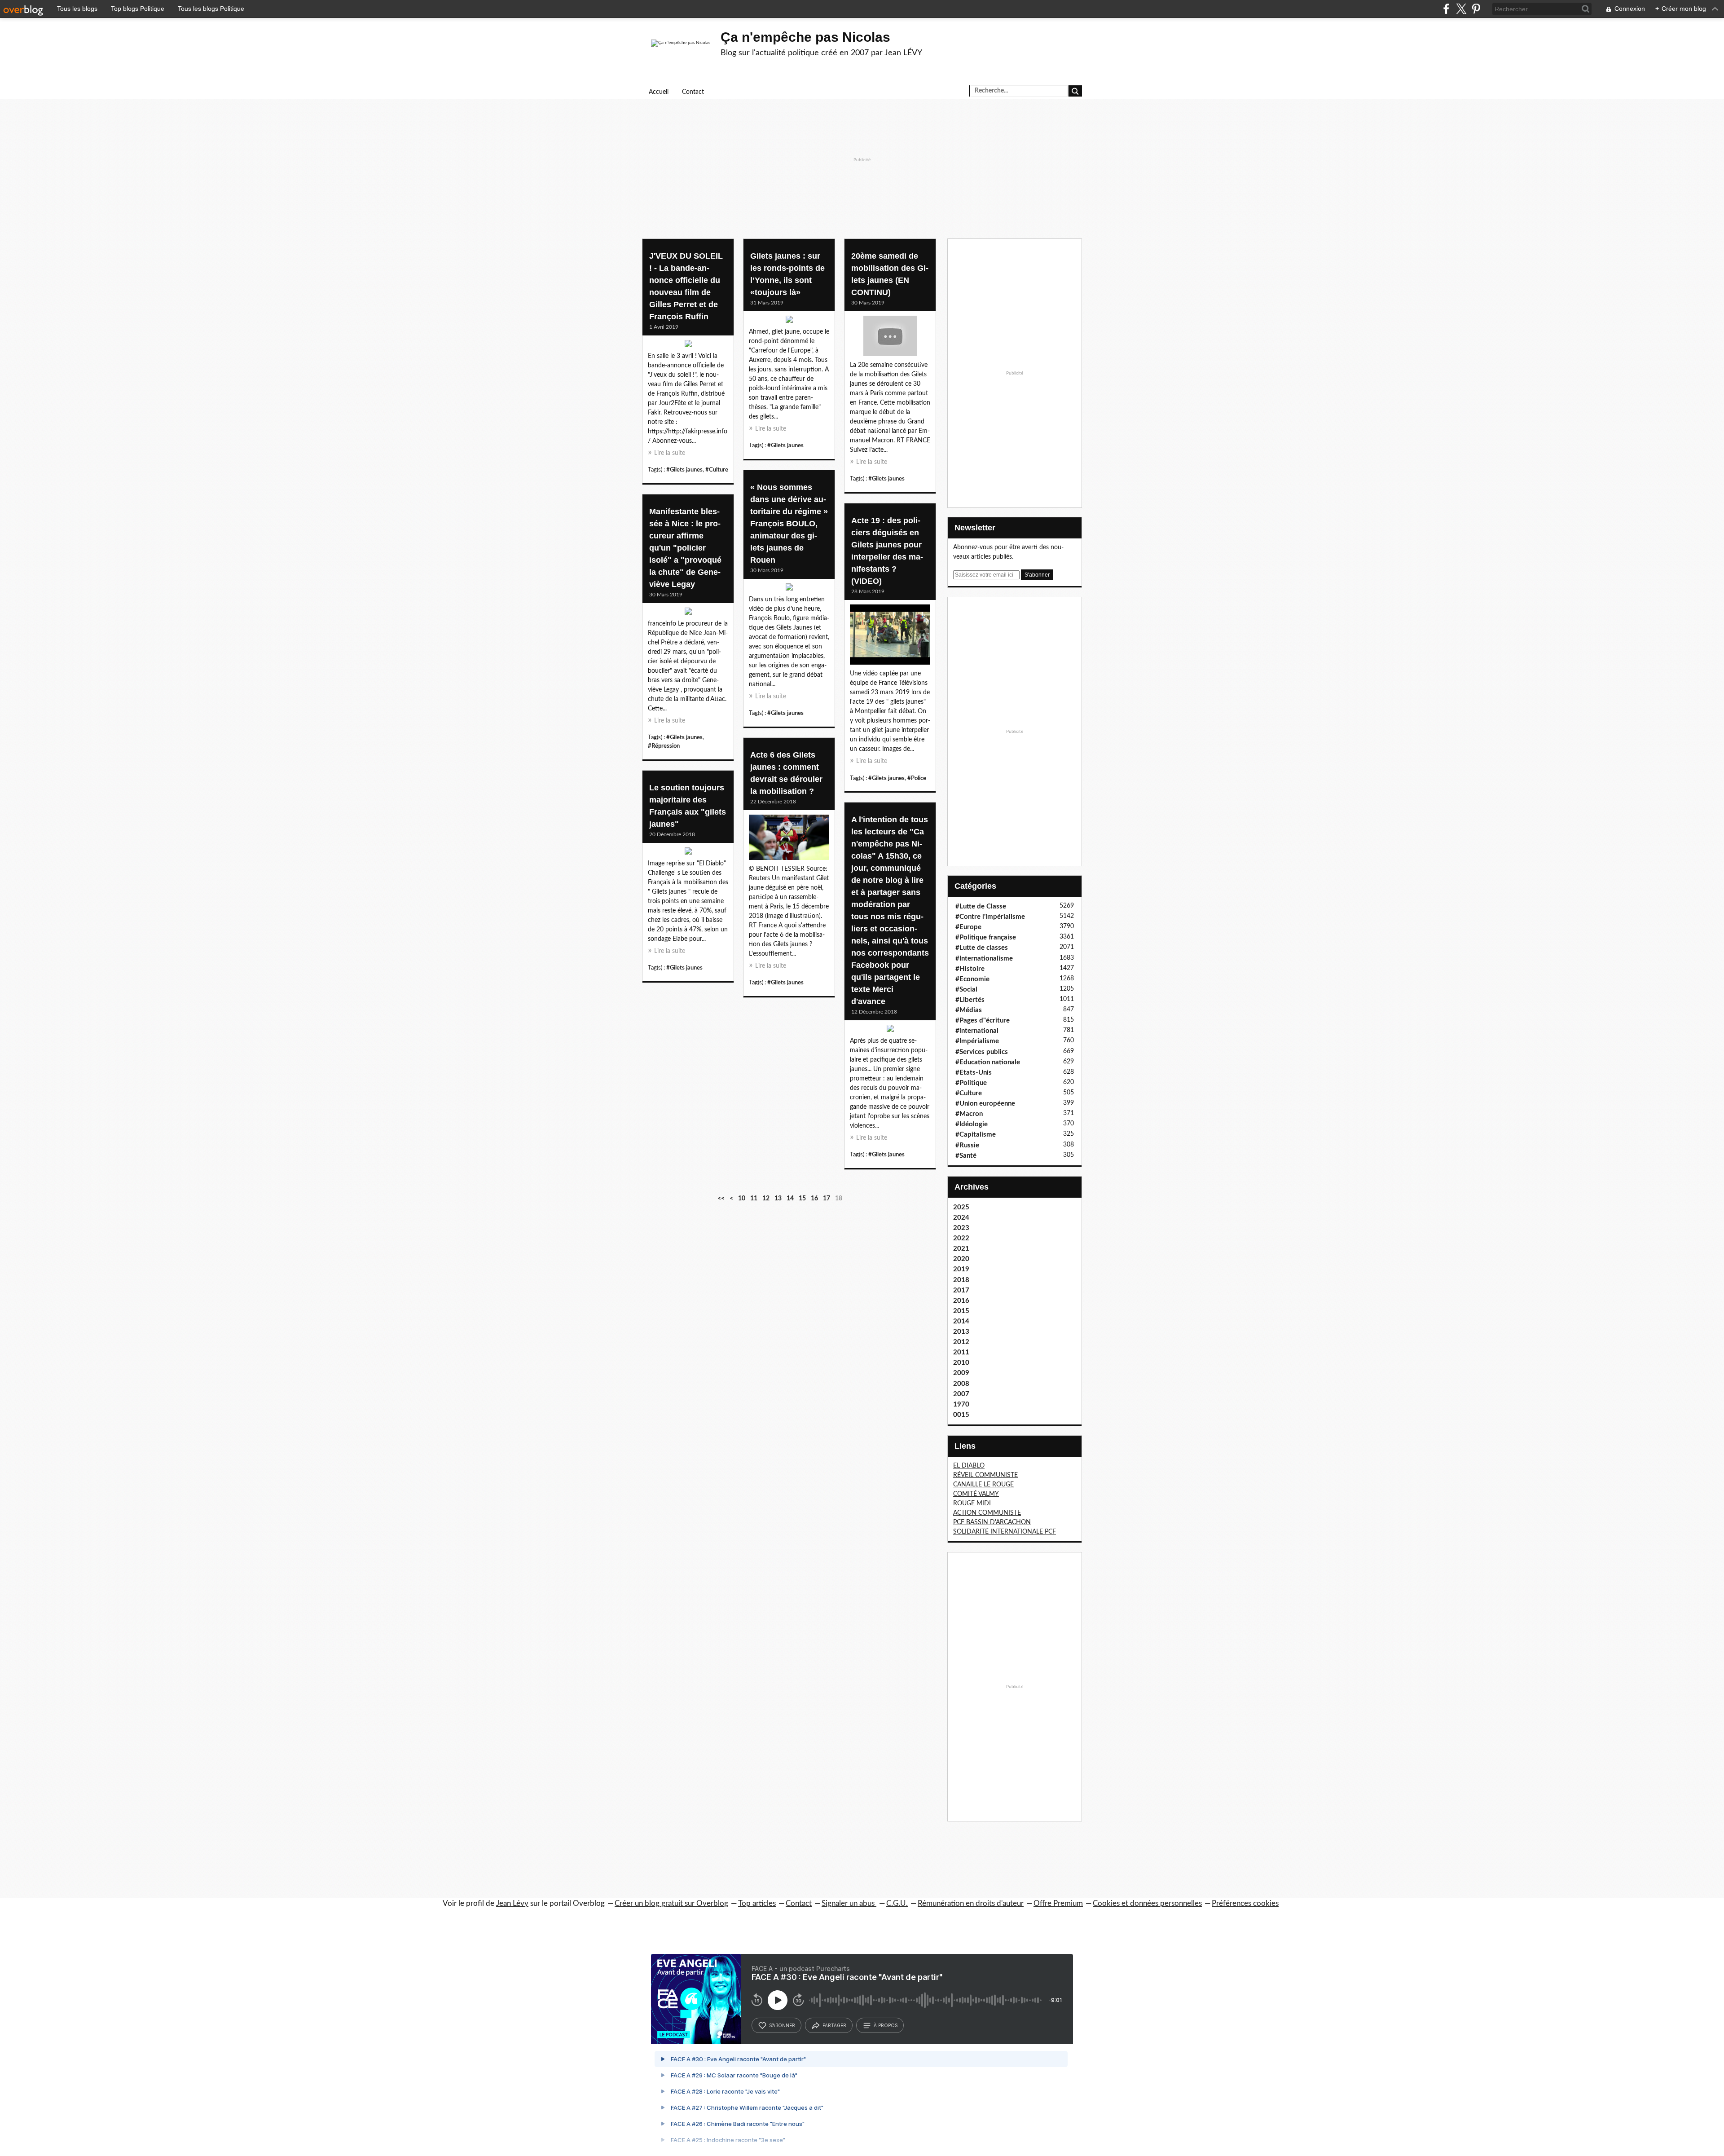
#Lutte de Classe (981, 906)
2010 (961, 1363)
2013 (961, 1332)
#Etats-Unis (974, 1073)
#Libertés (970, 1000)
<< (721, 1199)
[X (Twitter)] (1461, 9)
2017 (961, 1290)
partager (834, 2025)
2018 (961, 1280)
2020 (961, 1259)
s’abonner (782, 2025)
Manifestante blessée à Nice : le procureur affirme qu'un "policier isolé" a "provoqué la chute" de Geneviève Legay (685, 548)
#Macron (969, 1114)
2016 (961, 1301)
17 (827, 1199)
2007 (961, 1394)
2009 (961, 1373)
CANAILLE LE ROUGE (983, 1485)
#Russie (967, 1145)
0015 (961, 1415)
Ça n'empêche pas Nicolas (805, 37)
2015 (961, 1311)
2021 (961, 1249)
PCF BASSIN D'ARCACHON (992, 1522)
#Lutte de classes (982, 948)
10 (742, 1199)
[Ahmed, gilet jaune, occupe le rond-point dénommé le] (789, 322)
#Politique (971, 1083)
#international (977, 1031)
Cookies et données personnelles (1147, 1903)
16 (814, 1199)
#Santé (966, 1156)
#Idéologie (972, 1124)
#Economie (972, 979)
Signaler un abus (849, 1903)
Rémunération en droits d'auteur (971, 1903)
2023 (961, 1228)
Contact (693, 92)
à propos (886, 2025)
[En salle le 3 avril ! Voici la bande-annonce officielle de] (688, 346)
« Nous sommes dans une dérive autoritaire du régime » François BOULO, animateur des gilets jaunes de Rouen (789, 524)
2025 (961, 1207)
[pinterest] (1476, 9)
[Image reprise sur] (688, 853)
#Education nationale (988, 1062)
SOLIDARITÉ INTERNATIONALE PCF (1005, 1532)
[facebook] (1446, 9)
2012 (961, 1342)
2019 (961, 1269)
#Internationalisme (984, 959)
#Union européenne (985, 1104)
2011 (961, 1352)
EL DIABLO (969, 1466)
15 (802, 1199)
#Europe (968, 927)
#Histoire (970, 969)
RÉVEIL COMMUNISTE (985, 1475)
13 (778, 1199)
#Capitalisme (976, 1135)
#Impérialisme (977, 1041)
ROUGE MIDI (972, 1503)
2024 (961, 1218)
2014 (961, 1321)
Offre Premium (1058, 1903)
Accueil (659, 92)
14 (790, 1199)
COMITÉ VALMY (976, 1494)
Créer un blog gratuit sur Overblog (671, 1903)
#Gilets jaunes (684, 470)
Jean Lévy (512, 1903)
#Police (917, 778)
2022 (961, 1238)
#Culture (717, 470)
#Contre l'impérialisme (990, 917)
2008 (961, 1384)
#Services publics (982, 1052)
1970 (961, 1404)
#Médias (969, 1010)
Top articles (757, 1903)
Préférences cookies (1245, 1903)
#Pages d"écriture (983, 1021)
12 (766, 1199)
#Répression (664, 746)
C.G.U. (897, 1903)
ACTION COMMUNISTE (987, 1513)
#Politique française (986, 937)
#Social (966, 990)
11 (754, 1199)
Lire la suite (670, 453)
